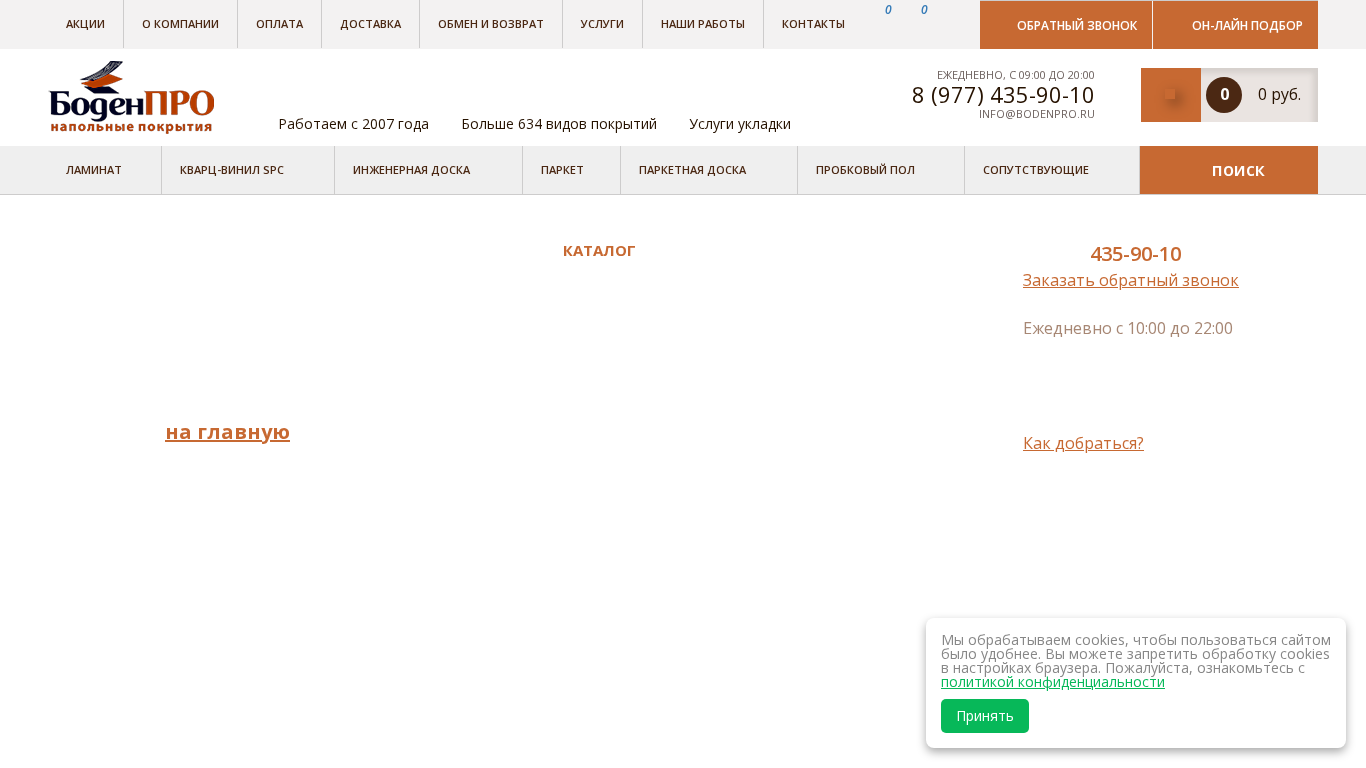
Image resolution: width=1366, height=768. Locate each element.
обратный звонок (1077, 25)
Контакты (813, 23)
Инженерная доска (411, 169)
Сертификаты (427, 498)
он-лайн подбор (1247, 25)
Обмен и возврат (491, 23)
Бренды (403, 275)
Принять (985, 715)
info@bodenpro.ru (1037, 113)
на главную (227, 431)
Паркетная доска (692, 169)
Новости (407, 414)
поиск (1238, 169)
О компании (180, 23)
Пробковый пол (865, 169)
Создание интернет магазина (1153, 521)
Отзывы (404, 359)
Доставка (370, 23)
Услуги (602, 23)
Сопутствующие (1036, 169)
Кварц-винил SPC (232, 169)
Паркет (562, 169)
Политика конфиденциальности (460, 537)
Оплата (279, 23)
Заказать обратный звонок (1131, 280)
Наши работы (703, 23)
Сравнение (416, 576)
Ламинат (94, 169)
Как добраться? (1083, 443)
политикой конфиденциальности (1053, 681)
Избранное (417, 604)
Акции (85, 23)
